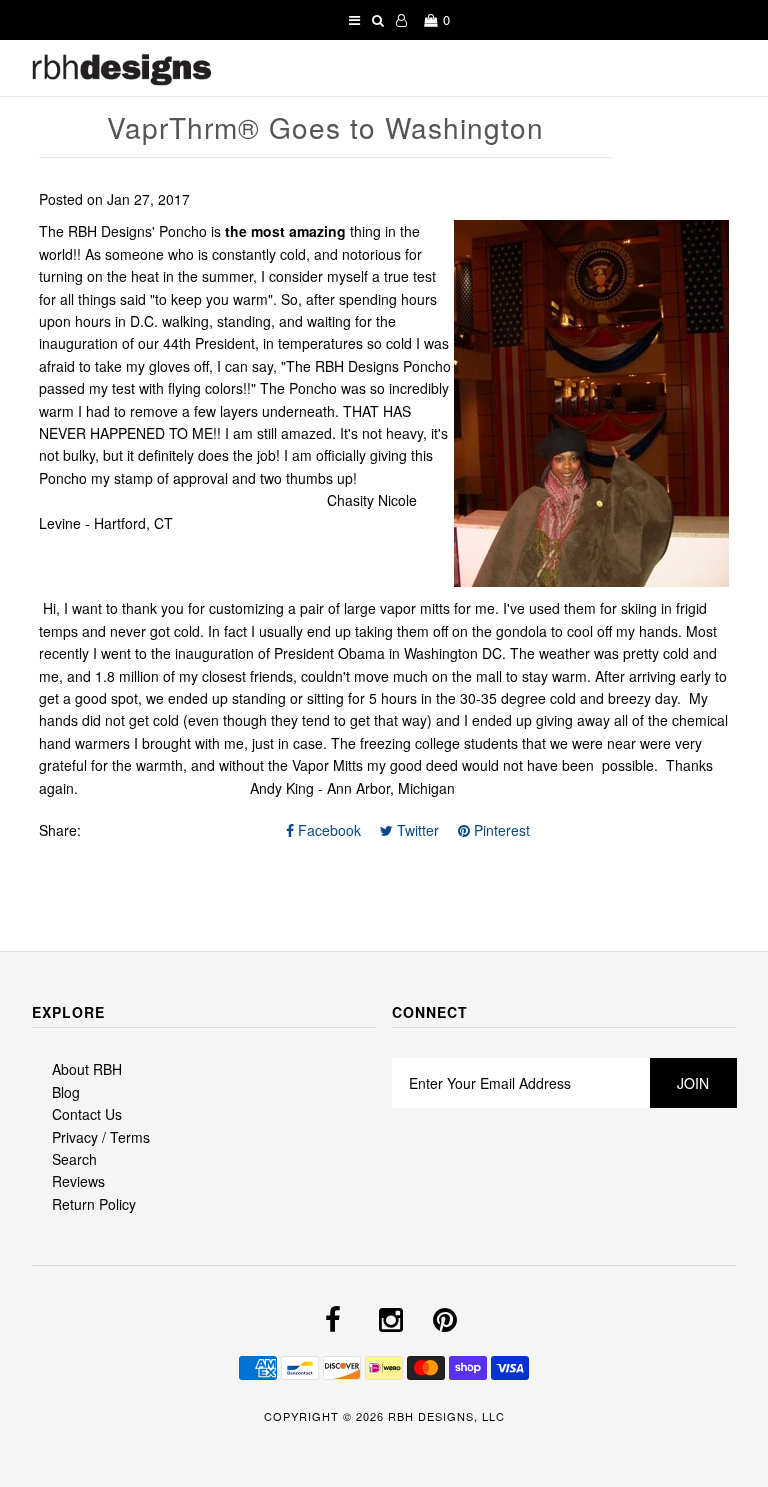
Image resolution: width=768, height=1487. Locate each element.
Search (74, 1159)
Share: (60, 830)
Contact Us (87, 1114)
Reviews (78, 1181)
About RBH (87, 1069)
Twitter (416, 830)
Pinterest (500, 830)
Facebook (327, 830)
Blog (66, 1092)
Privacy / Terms (101, 1137)
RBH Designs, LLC (446, 1416)
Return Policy (94, 1204)
